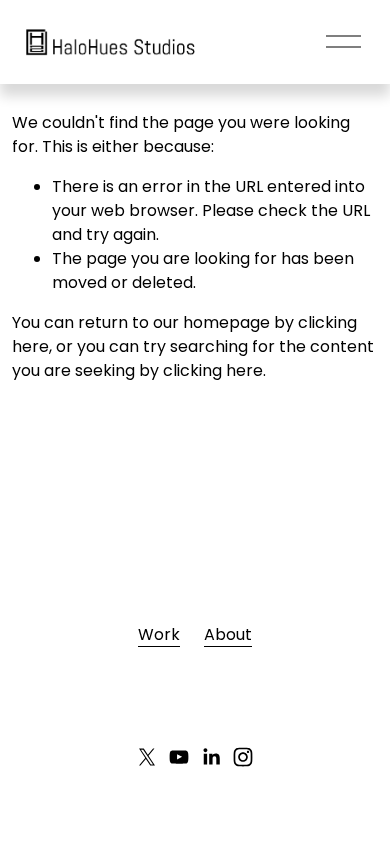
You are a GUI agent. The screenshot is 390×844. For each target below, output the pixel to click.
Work (159, 634)
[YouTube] (179, 757)
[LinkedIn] (211, 757)
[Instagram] (243, 757)
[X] (147, 757)
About (228, 634)
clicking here (213, 370)
